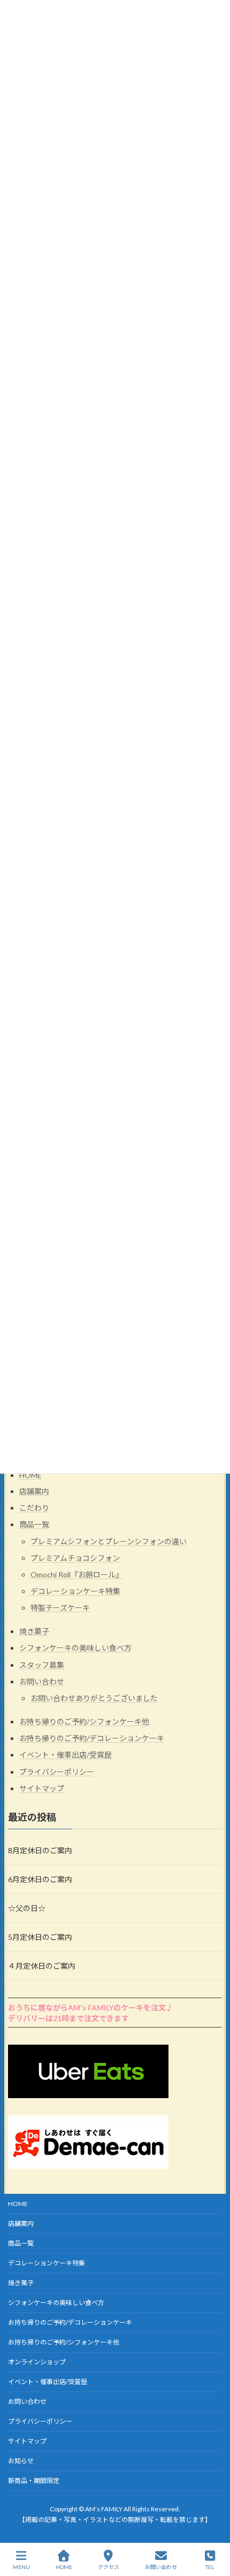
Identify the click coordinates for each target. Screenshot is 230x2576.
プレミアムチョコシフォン (75, 1558)
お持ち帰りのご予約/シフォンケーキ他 (84, 1722)
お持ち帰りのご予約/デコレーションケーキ (92, 1739)
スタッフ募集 (42, 1665)
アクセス (109, 2567)
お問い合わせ (42, 1681)
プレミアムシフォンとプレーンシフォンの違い (109, 1541)
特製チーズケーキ (60, 1608)
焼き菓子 (34, 1632)
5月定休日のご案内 (40, 1937)
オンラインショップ (37, 2362)
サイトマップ (42, 1788)
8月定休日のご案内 (40, 1850)
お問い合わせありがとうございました (94, 1699)
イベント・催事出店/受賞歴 (66, 1755)
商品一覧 (34, 1525)
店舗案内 (34, 1491)
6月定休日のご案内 (40, 1879)
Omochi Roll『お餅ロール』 (77, 1575)
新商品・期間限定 (34, 2481)
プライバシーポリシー (57, 1772)
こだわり (34, 1508)
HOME (30, 1475)
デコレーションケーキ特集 (75, 1592)
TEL (210, 2567)
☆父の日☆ (27, 1908)
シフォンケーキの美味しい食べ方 (75, 1648)
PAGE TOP (213, 2526)
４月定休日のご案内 (42, 1966)
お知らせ (21, 2461)
